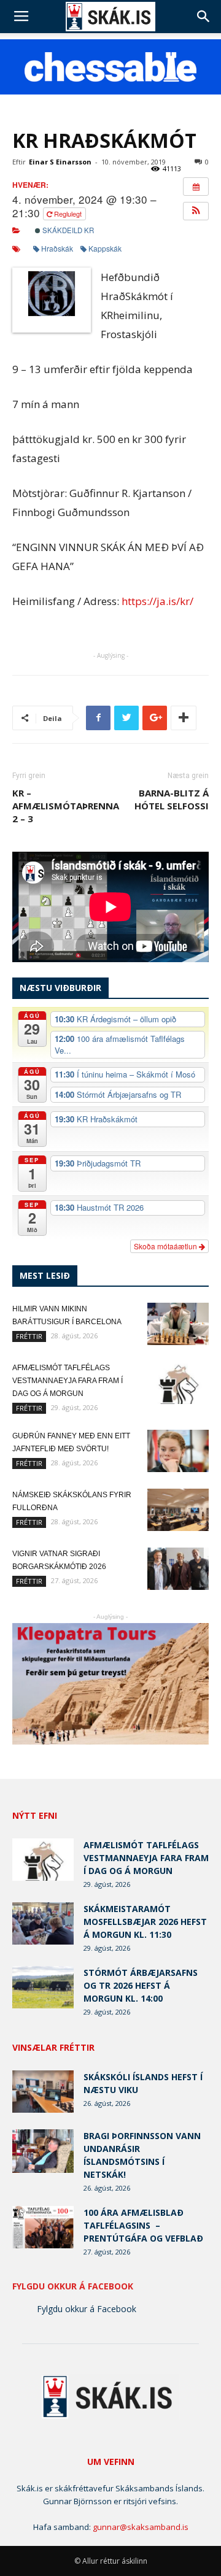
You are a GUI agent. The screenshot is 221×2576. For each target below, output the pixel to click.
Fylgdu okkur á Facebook (73, 2286)
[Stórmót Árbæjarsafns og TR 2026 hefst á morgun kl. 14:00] (43, 1987)
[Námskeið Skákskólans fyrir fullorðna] (178, 1510)
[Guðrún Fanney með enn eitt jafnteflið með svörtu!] (178, 1451)
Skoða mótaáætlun (166, 1246)
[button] (204, 17)
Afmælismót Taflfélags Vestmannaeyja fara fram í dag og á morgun (68, 1381)
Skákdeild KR (67, 230)
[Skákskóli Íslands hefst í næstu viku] (43, 2092)
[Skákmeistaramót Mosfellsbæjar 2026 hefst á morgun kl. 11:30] (43, 1923)
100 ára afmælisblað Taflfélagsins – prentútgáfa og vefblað (143, 2225)
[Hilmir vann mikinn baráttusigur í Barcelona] (178, 1324)
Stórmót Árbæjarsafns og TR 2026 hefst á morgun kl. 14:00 (141, 1985)
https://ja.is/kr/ (157, 601)
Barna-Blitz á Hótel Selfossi (172, 799)
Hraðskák (57, 248)
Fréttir (29, 1336)
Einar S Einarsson (60, 162)
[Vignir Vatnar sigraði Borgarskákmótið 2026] (178, 1569)
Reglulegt (68, 214)
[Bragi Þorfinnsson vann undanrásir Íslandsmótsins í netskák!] (43, 2151)
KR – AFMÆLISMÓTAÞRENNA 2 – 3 (66, 806)
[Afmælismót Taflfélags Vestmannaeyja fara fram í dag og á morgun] (178, 1383)
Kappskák (105, 248)
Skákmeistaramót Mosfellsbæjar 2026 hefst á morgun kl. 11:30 (145, 1922)
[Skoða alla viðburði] (196, 187)
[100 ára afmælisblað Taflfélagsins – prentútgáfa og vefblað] (43, 2227)
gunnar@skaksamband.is (141, 2527)
